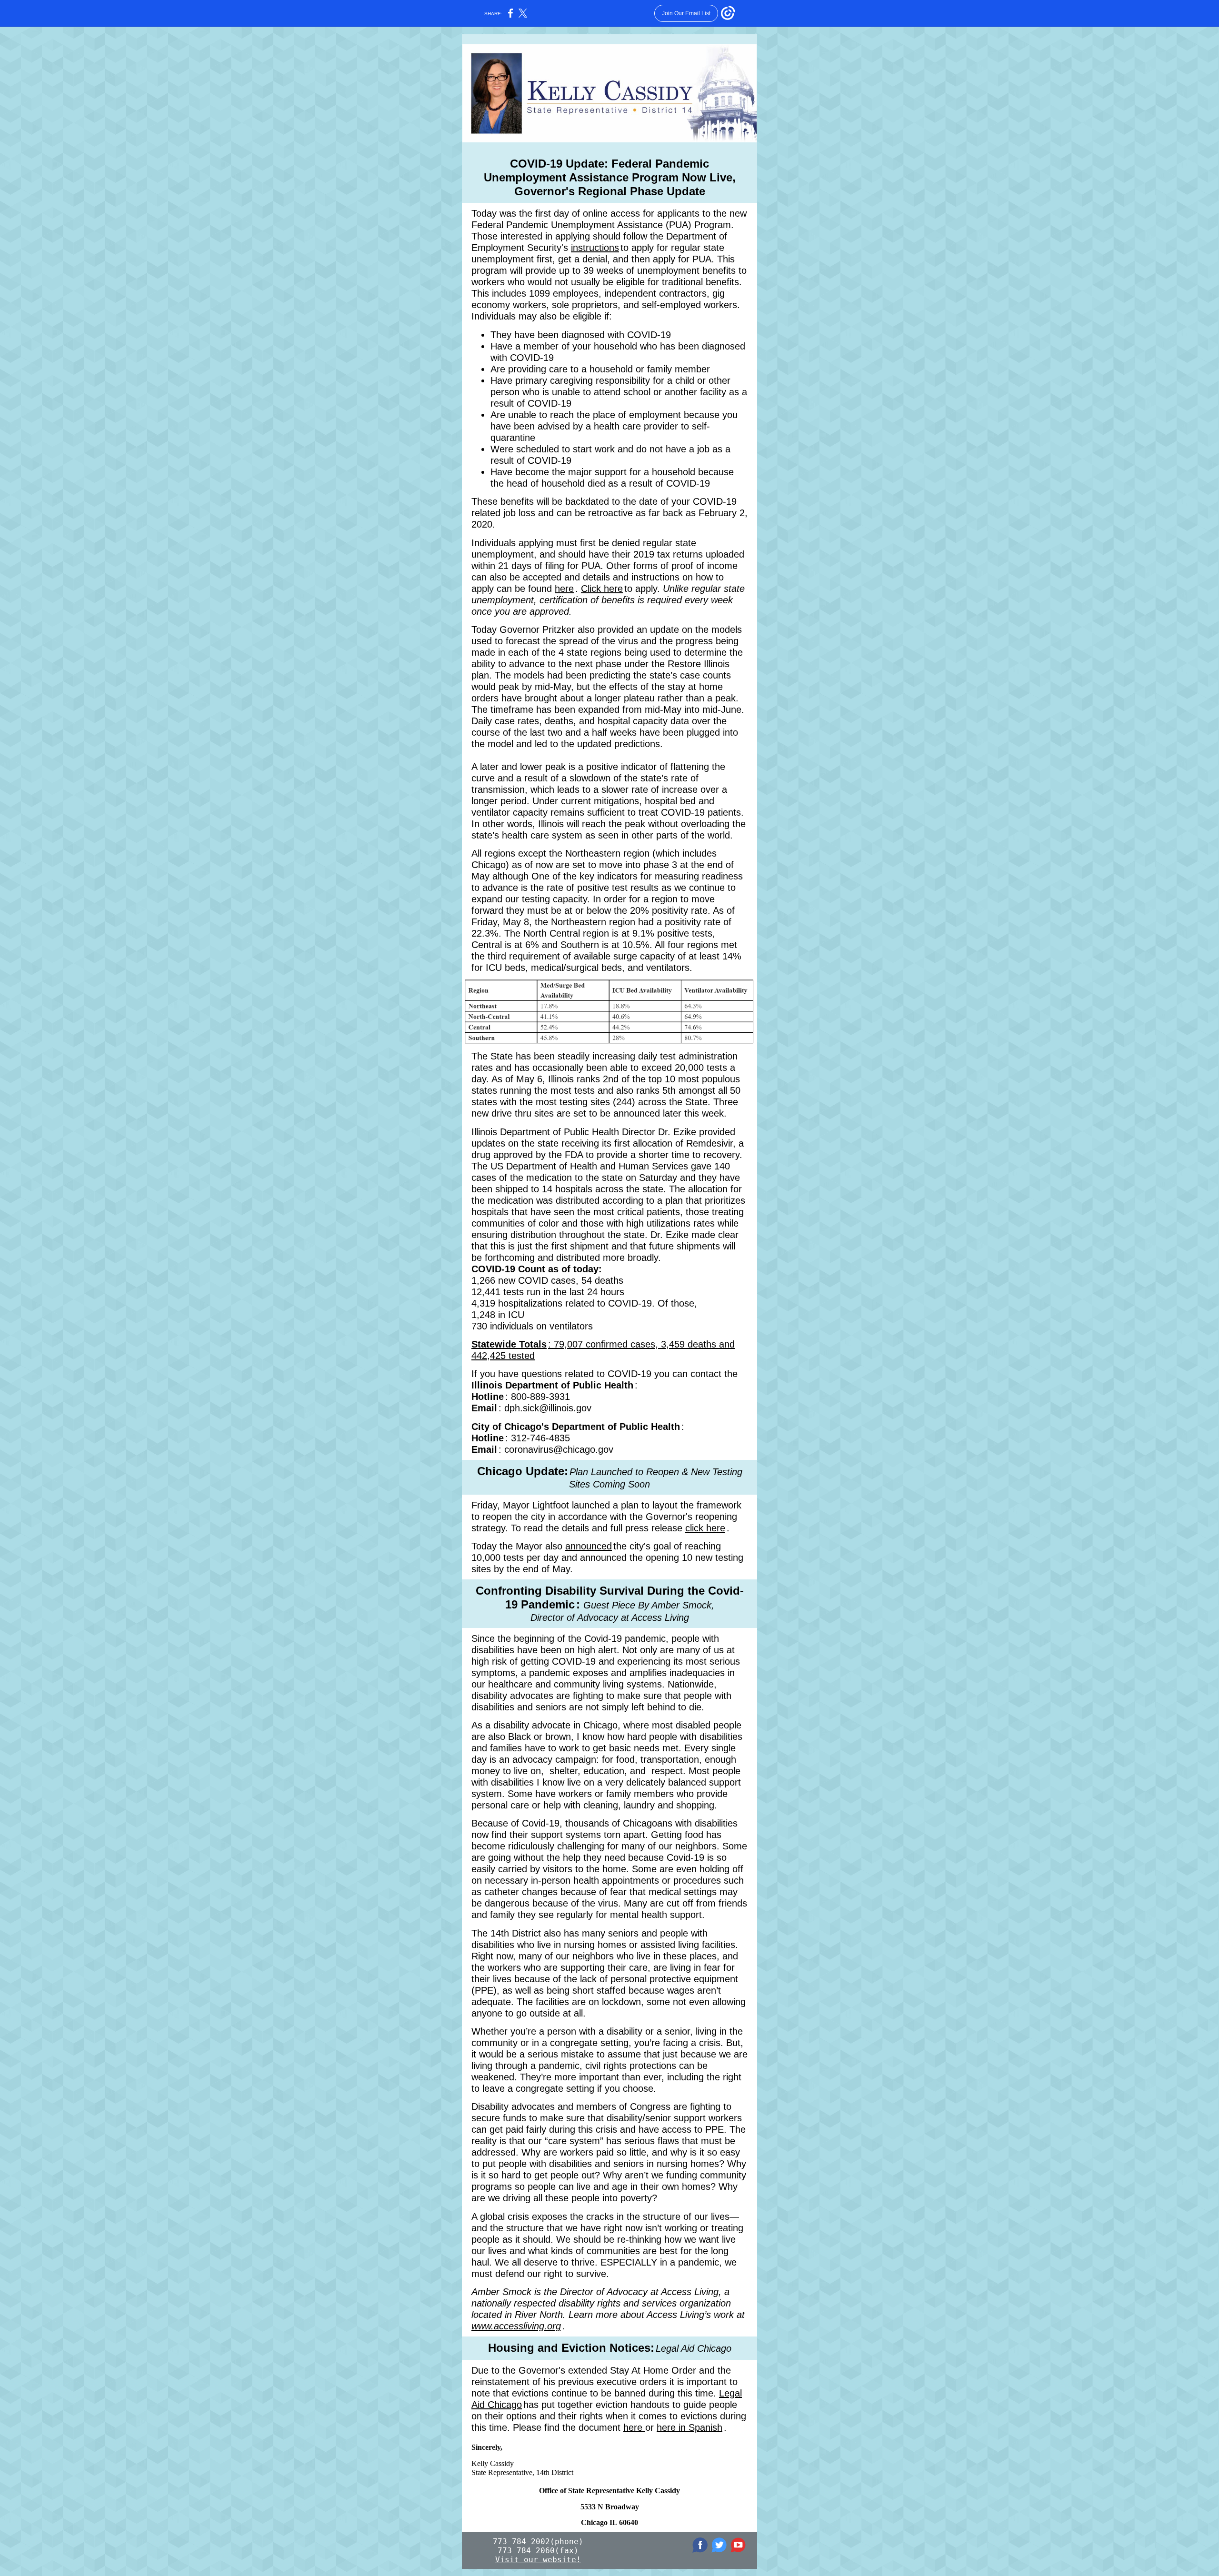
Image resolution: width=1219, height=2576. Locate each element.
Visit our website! (538, 2560)
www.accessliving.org (516, 2326)
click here (705, 1528)
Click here (602, 589)
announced (589, 1546)
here (564, 589)
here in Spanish (689, 2427)
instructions (595, 248)
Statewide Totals (509, 1344)
